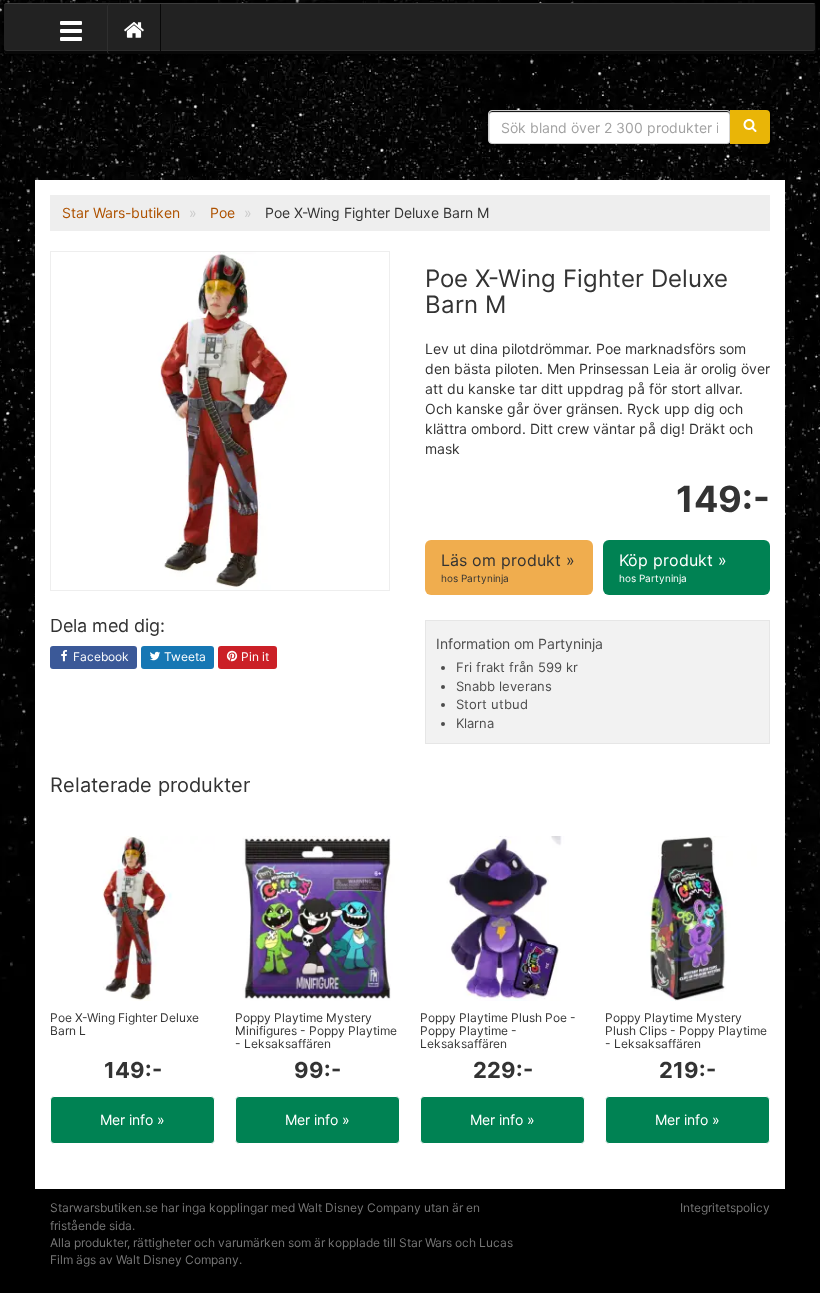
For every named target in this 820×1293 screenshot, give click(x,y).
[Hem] (134, 29)
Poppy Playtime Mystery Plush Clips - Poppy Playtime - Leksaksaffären (686, 1030)
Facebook (99, 656)
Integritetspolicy (725, 1207)
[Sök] (750, 127)
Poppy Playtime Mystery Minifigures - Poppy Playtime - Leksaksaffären (316, 1030)
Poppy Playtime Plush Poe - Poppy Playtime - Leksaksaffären (498, 1030)
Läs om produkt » (508, 566)
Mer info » (132, 1119)
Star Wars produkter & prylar (195, 120)
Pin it (253, 656)
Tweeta (183, 656)
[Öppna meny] (71, 29)
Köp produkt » (673, 566)
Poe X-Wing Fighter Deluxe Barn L (124, 1024)
